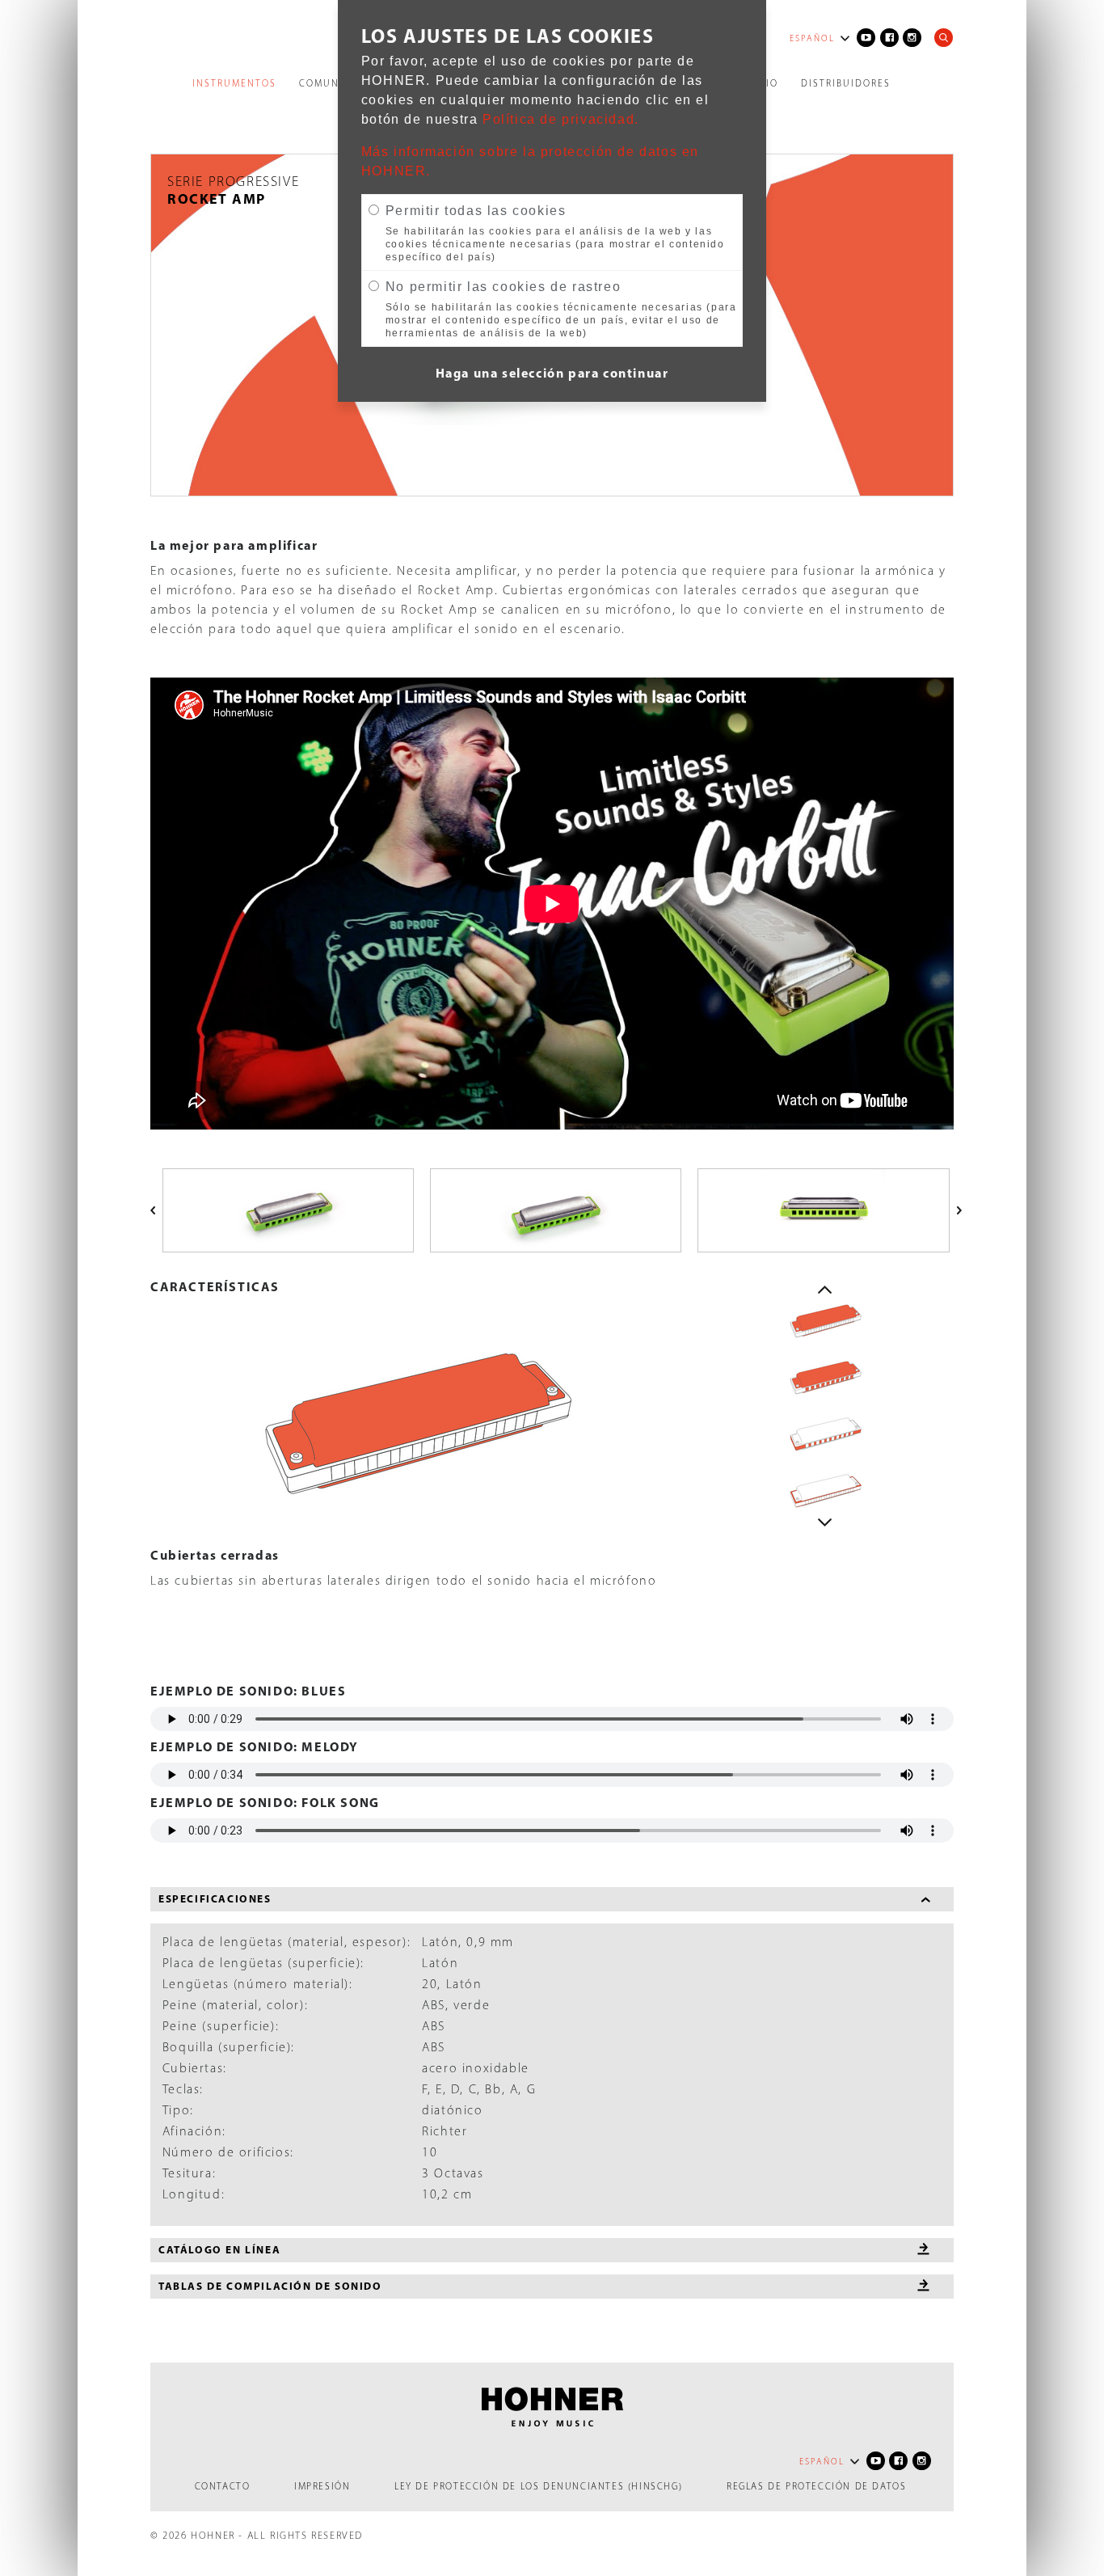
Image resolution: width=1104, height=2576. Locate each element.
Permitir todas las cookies (476, 211)
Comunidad (333, 83)
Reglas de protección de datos (816, 2486)
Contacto (223, 2486)
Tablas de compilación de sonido (270, 2286)
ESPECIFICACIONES (215, 1898)
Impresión (322, 2486)
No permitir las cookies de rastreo (503, 287)
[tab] (552, 1899)
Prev (825, 1290)
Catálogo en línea (219, 2249)
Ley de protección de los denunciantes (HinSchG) (538, 2486)
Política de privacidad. (561, 119)
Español (812, 38)
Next (825, 1522)
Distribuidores (846, 83)
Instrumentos (234, 83)
